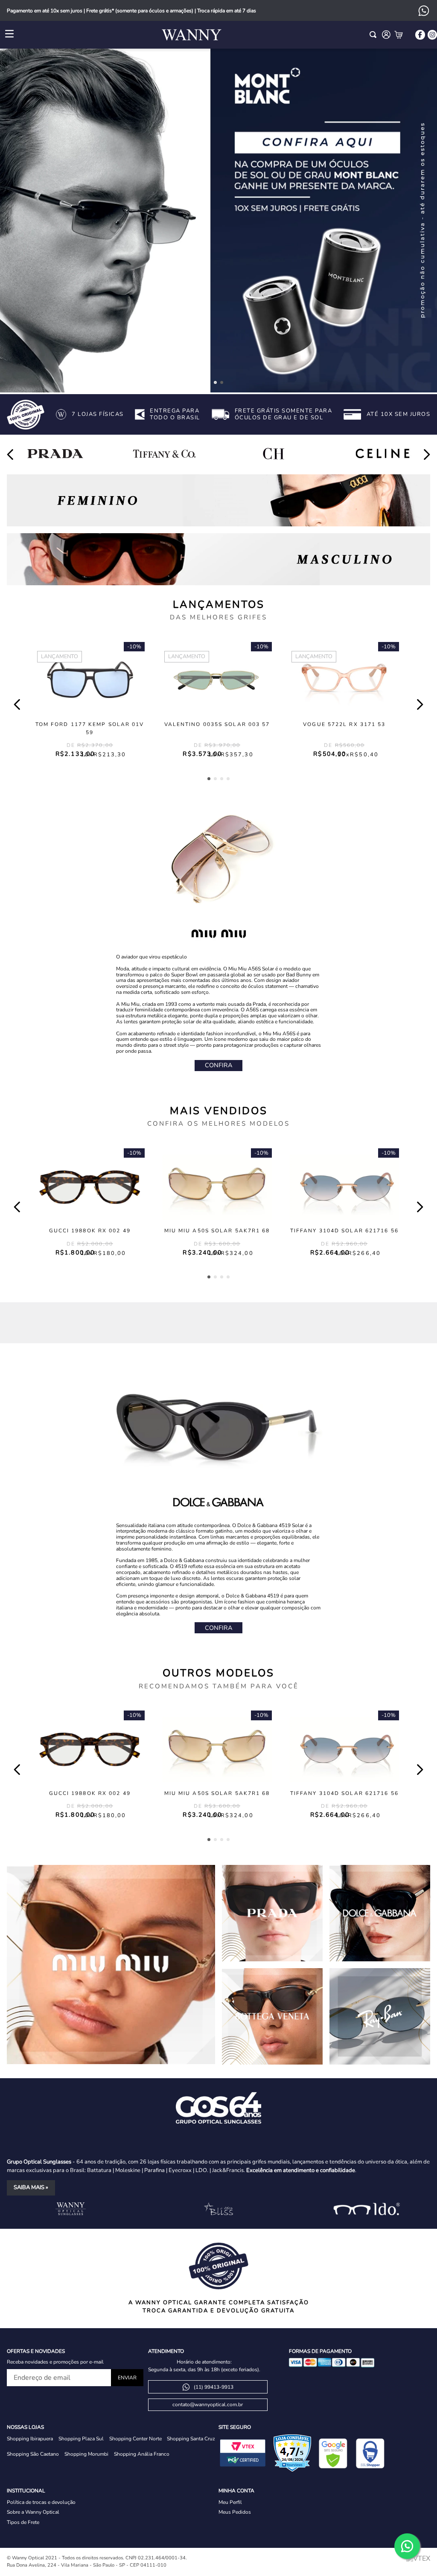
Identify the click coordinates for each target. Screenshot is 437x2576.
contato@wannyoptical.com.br (208, 2405)
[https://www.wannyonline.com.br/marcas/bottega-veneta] (272, 2016)
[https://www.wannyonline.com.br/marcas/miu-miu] (111, 1965)
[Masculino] (218, 559)
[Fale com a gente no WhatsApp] (407, 2546)
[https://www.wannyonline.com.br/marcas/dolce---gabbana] (380, 1913)
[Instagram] (432, 35)
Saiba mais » (31, 2187)
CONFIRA (218, 1065)
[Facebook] (420, 35)
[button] (215, 382)
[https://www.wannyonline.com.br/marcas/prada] (272, 1913)
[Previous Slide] (10, 455)
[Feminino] (218, 500)
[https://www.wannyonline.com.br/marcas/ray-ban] (380, 2017)
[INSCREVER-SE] (127, 2378)
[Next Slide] (427, 455)
